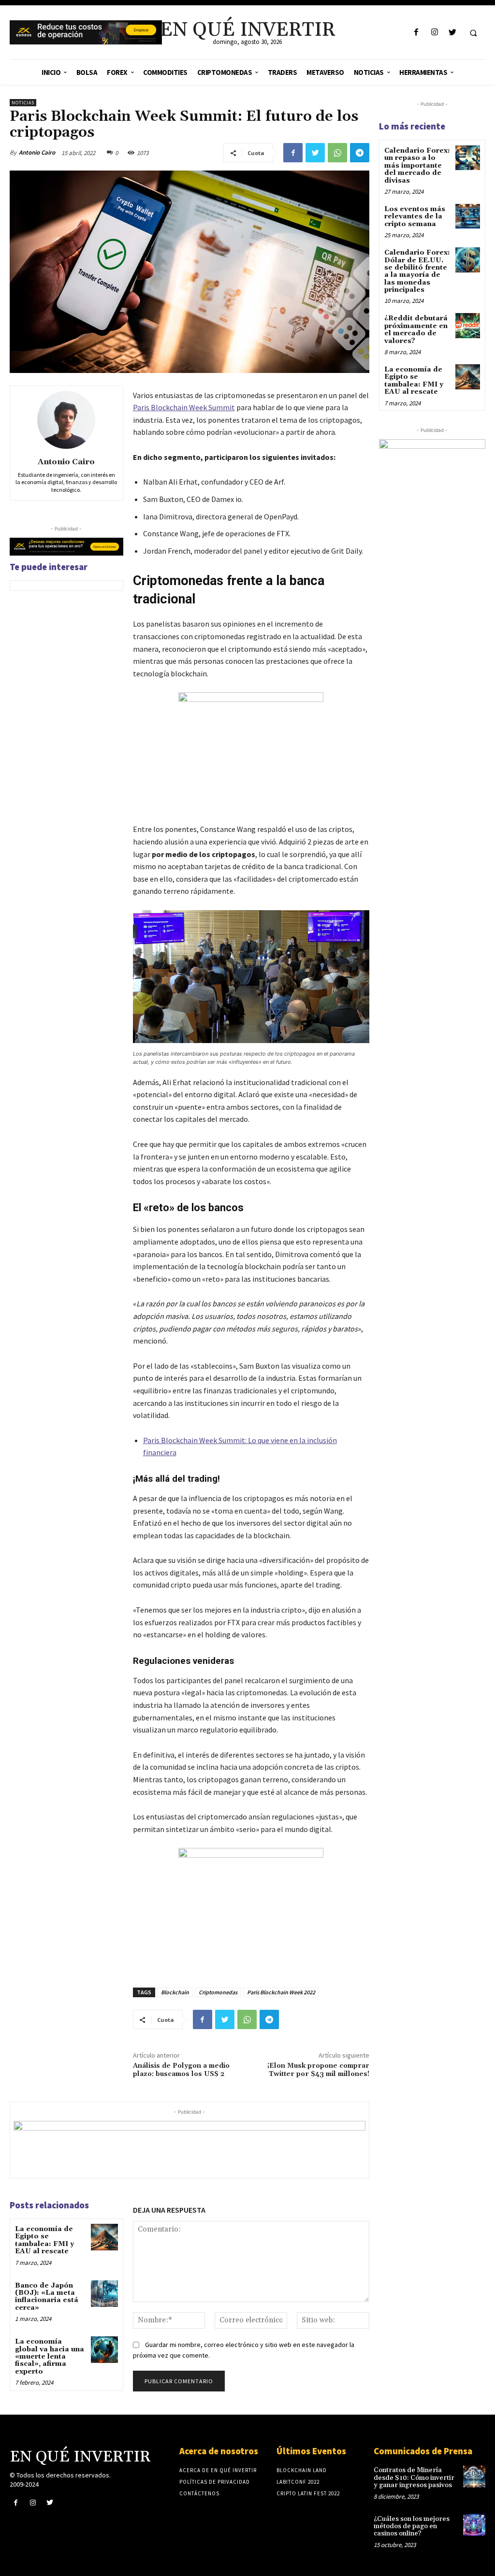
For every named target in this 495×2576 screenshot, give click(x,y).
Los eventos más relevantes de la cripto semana (415, 217)
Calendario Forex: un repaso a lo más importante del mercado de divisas (417, 166)
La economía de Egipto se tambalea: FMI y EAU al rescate (44, 2240)
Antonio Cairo (37, 152)
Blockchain (175, 1992)
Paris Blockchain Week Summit (184, 407)
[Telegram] (360, 153)
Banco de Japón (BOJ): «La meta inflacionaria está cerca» (47, 2297)
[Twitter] (452, 33)
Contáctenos (199, 2493)
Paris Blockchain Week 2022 (281, 1992)
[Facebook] (416, 33)
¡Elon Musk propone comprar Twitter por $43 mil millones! (318, 2070)
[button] (473, 33)
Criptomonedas (218, 1992)
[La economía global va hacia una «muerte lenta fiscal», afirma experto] (104, 2350)
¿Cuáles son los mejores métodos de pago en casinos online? (412, 2526)
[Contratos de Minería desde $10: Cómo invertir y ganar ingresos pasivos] (474, 2476)
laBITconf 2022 (298, 2482)
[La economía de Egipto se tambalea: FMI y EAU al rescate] (104, 2237)
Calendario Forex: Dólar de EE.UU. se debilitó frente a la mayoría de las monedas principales (417, 271)
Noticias (23, 103)
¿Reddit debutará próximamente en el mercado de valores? (416, 329)
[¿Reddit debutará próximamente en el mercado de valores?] (468, 325)
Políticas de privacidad (215, 2482)
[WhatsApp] (337, 153)
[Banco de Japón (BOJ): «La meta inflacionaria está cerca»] (104, 2294)
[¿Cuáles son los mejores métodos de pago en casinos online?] (474, 2525)
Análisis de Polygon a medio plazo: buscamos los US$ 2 (181, 2070)
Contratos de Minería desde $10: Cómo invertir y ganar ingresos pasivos (414, 2478)
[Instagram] (434, 33)
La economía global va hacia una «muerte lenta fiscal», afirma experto (50, 2357)
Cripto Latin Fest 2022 (308, 2493)
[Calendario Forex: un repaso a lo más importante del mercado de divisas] (468, 158)
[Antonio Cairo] (66, 420)
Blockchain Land (302, 2470)
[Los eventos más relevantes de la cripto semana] (468, 216)
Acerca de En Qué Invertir (218, 2470)
